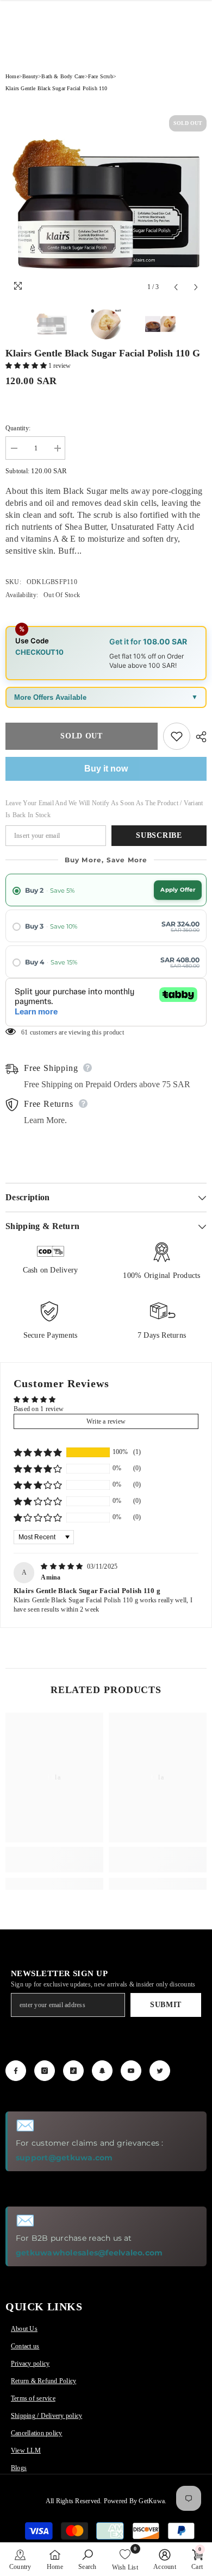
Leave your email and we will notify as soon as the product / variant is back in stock (104, 809)
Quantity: (18, 428)
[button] (27, 366)
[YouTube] (131, 2071)
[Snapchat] (102, 2071)
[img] (63, 1566)
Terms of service (33, 2398)
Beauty (30, 76)
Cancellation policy (37, 2433)
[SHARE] (198, 737)
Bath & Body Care (63, 76)
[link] (54, 1860)
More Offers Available (50, 697)
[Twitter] (160, 2071)
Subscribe (159, 835)
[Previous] (176, 287)
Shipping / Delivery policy (46, 2416)
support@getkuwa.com (64, 2158)
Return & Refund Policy (43, 2381)
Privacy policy (30, 2364)
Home (12, 76)
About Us (24, 2329)
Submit (166, 2005)
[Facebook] (16, 2071)
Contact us (25, 2346)
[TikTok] (73, 2071)
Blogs (19, 2468)
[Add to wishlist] (177, 736)
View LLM (26, 2450)
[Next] (196, 287)
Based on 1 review (39, 1409)
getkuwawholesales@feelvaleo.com (89, 2253)
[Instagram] (45, 2071)
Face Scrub (101, 76)
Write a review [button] (106, 1421)
